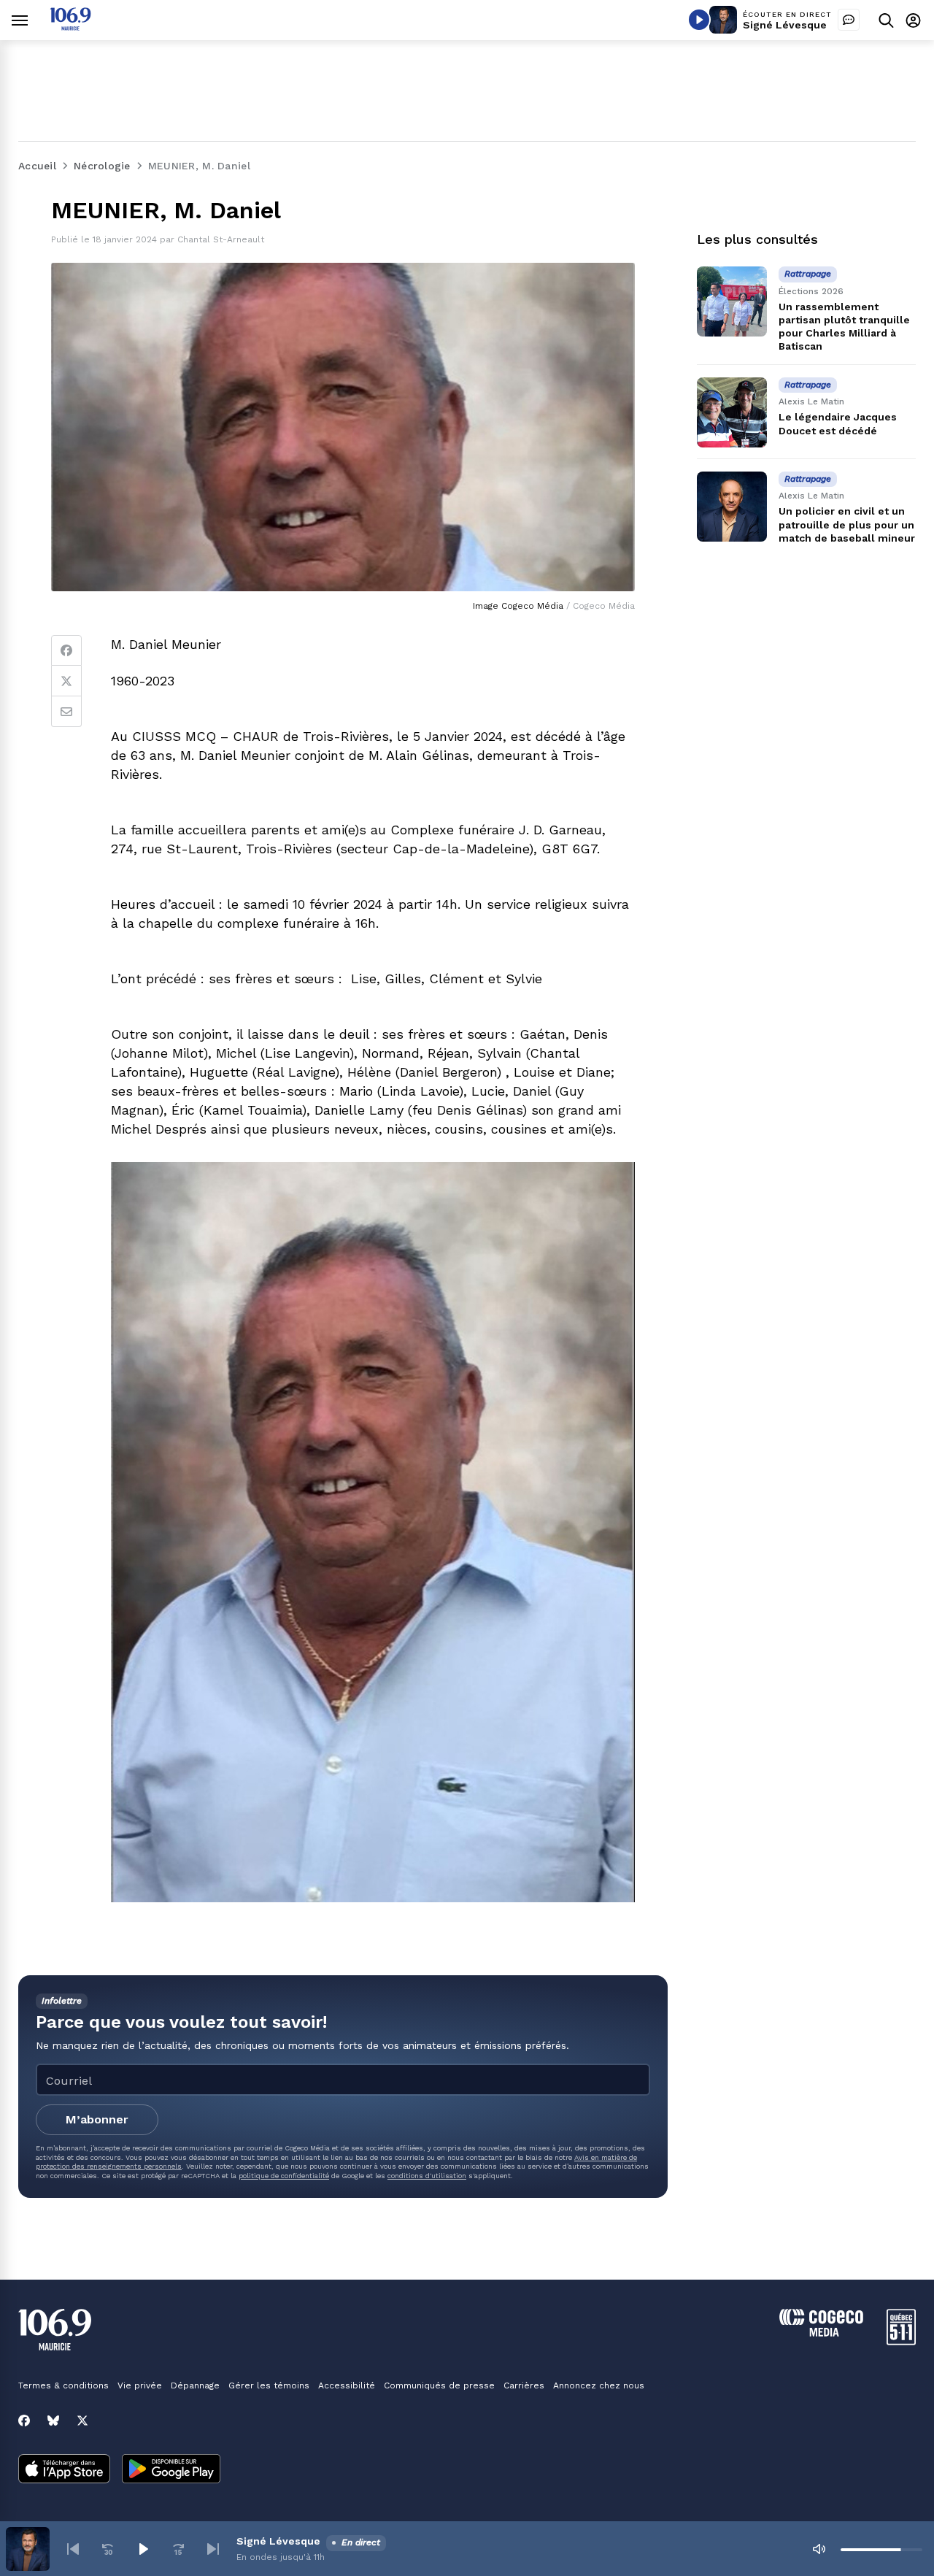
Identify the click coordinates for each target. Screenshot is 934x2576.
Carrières (524, 2385)
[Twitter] (66, 681)
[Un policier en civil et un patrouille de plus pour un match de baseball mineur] (732, 507)
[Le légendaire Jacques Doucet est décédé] (732, 412)
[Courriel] (66, 712)
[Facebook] (66, 650)
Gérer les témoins (269, 2385)
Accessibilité (347, 2385)
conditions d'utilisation (427, 2176)
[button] (73, 2549)
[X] (82, 2421)
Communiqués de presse (439, 2385)
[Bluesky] (53, 2421)
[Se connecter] (913, 20)
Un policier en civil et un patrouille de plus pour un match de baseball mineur (847, 525)
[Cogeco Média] (821, 2333)
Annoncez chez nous (599, 2385)
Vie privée (140, 2385)
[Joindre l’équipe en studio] (849, 20)
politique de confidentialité (284, 2176)
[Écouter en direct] (699, 20)
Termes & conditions (63, 2385)
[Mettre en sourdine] (819, 2549)
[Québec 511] (901, 2341)
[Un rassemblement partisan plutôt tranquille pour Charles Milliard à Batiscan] (732, 301)
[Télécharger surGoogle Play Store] (171, 2470)
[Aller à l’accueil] (70, 27)
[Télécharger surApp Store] (64, 2470)
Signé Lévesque (785, 25)
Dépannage (195, 2385)
